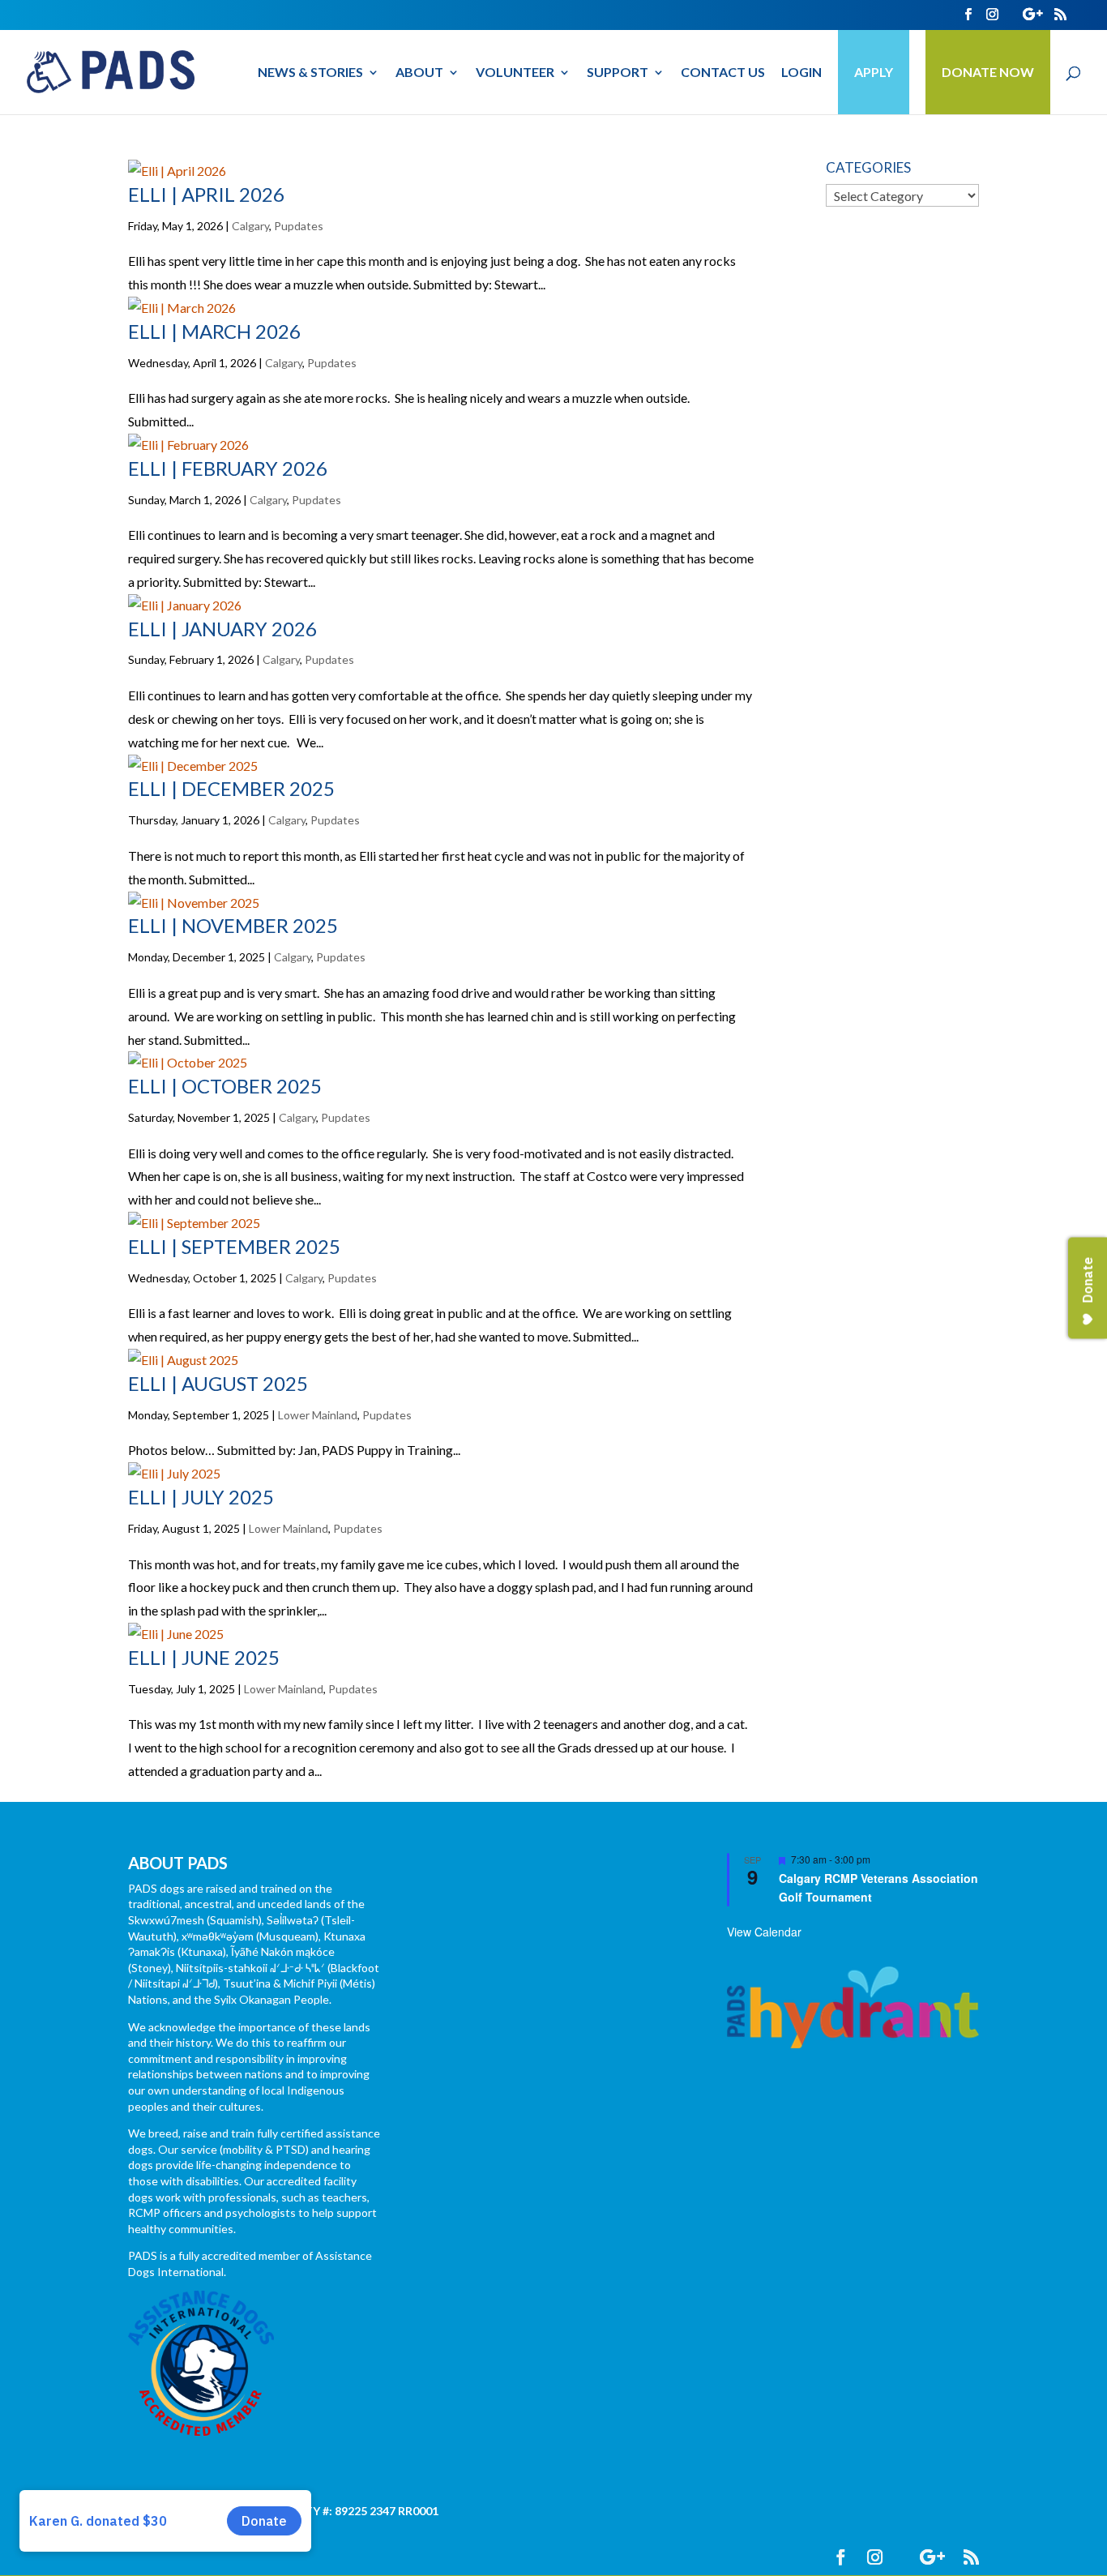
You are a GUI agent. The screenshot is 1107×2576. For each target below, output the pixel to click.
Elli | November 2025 (233, 925)
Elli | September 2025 (234, 1246)
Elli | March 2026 (214, 331)
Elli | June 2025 (204, 1657)
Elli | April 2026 (206, 194)
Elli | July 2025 (201, 1497)
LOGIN (801, 73)
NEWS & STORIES (310, 73)
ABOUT (419, 73)
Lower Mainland (318, 1415)
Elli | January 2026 (222, 629)
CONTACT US (723, 73)
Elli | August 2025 (218, 1383)
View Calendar (764, 1932)
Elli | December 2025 (231, 788)
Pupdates (299, 226)
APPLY (874, 72)
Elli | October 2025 (225, 1086)
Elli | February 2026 (228, 468)
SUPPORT (618, 73)
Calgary (250, 226)
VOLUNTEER (515, 73)
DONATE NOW (988, 72)
